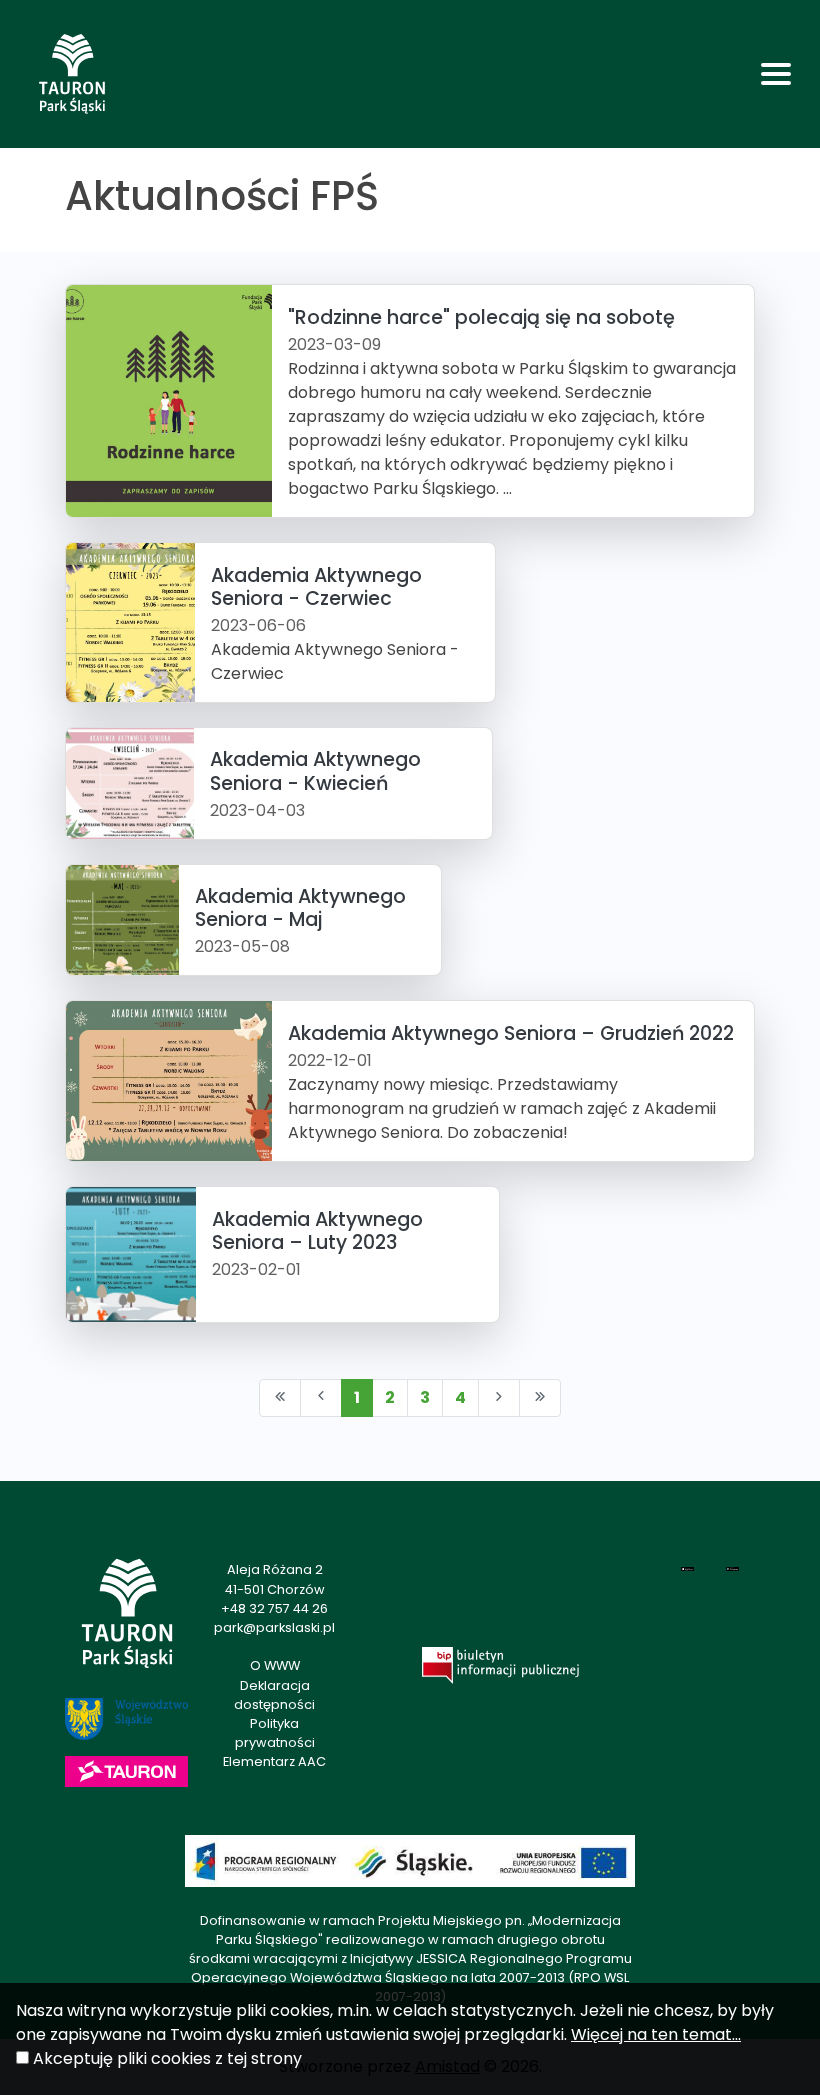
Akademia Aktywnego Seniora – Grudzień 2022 (511, 1033)
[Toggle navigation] (776, 74)
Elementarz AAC (274, 1761)
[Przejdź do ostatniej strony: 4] (540, 1398)
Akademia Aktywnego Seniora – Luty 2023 (317, 1231)
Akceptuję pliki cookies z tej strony (167, 2058)
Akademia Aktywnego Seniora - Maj (300, 908)
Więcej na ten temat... (656, 2034)
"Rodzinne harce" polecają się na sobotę (481, 317)
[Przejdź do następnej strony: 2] (499, 1398)
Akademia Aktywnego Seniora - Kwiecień (315, 771)
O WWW (275, 1665)
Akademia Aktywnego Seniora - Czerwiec (316, 587)
